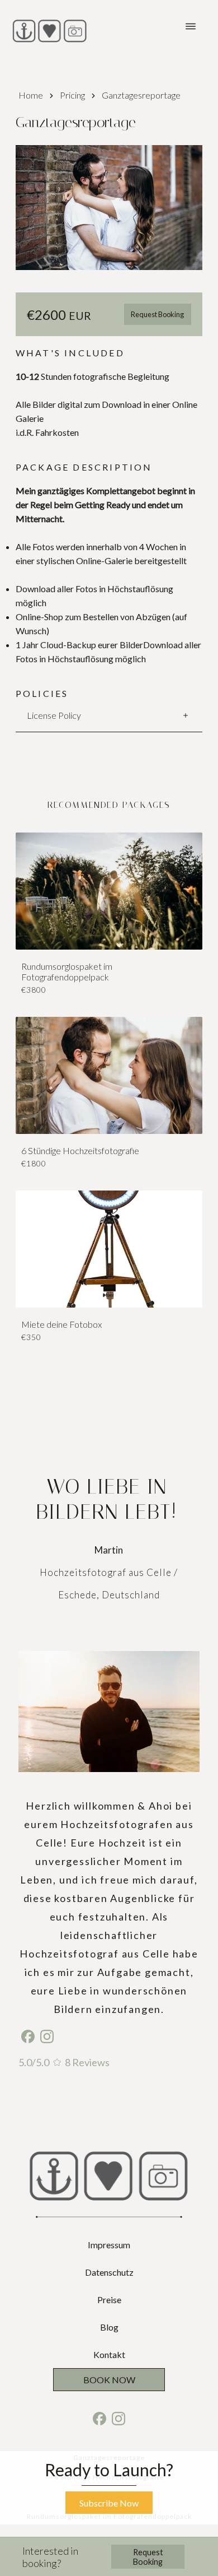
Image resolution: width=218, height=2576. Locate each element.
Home (31, 95)
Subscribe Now (109, 2503)
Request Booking (157, 314)
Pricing (72, 95)
